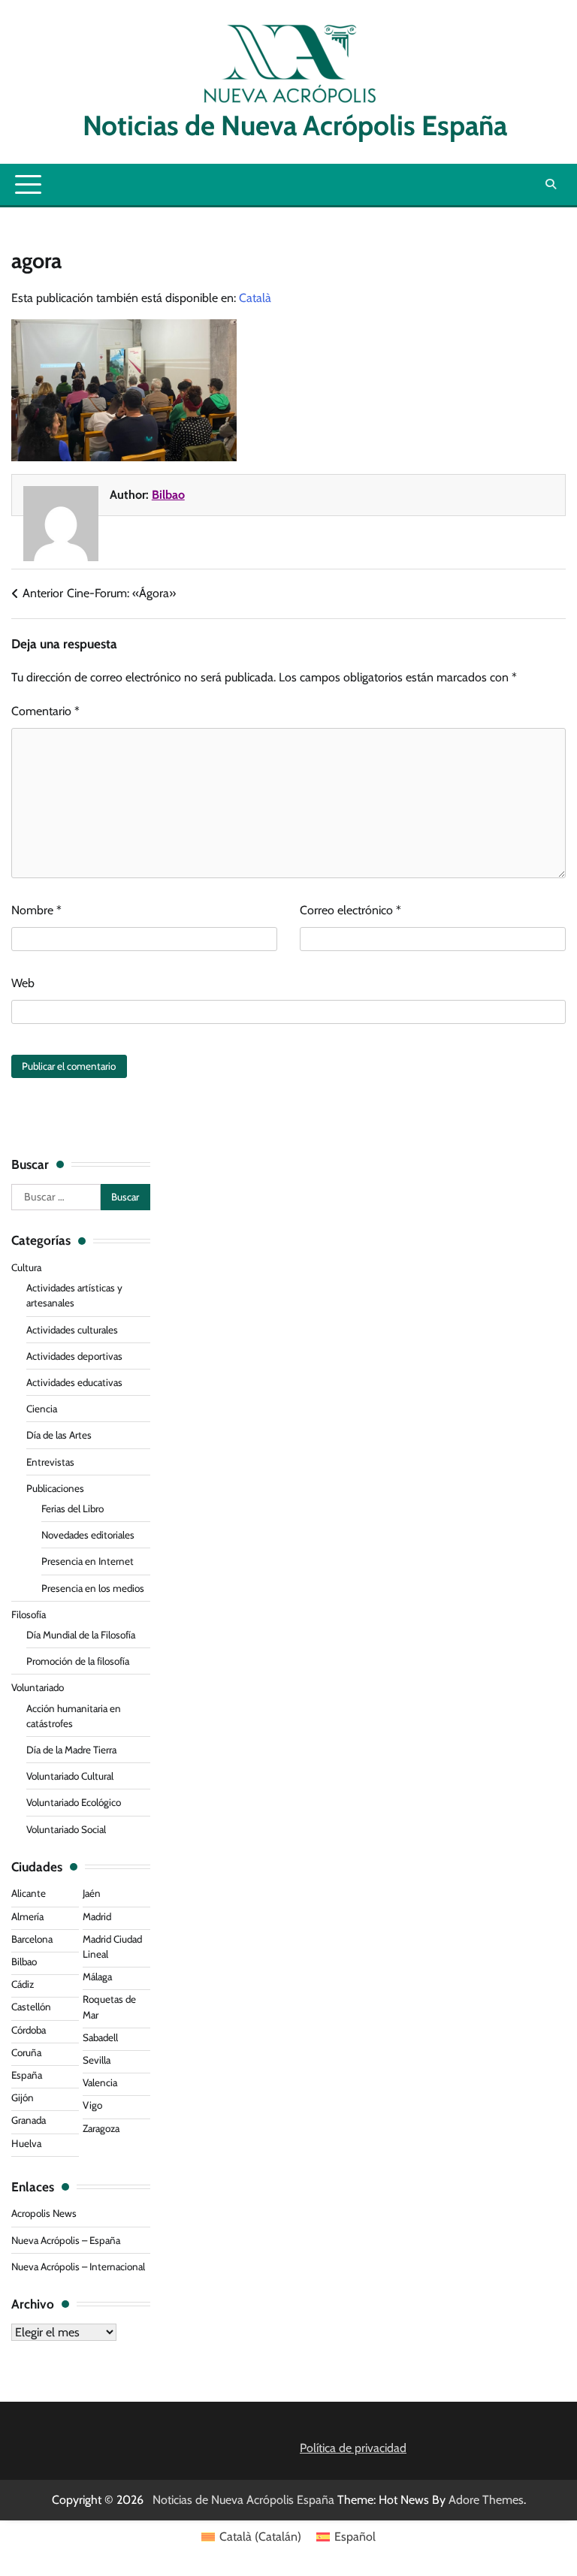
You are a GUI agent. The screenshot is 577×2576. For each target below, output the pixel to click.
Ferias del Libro (73, 1508)
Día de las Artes (59, 1435)
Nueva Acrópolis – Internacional (78, 2266)
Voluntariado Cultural (70, 1776)
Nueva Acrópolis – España (66, 2240)
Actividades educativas (74, 1382)
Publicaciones (55, 1488)
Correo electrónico (350, 910)
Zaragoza (101, 2128)
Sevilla (97, 2060)
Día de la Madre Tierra (71, 1750)
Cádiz (23, 1984)
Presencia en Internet (88, 1561)
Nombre (36, 910)
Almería (27, 1916)
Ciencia (42, 1409)
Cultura (26, 1267)
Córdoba (29, 2030)
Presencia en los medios (93, 1588)
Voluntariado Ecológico (74, 1802)
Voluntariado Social (66, 1829)
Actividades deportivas (74, 1356)
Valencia (100, 2082)
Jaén (92, 1893)
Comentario (45, 711)
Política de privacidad (353, 2448)
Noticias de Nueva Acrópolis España (289, 125)
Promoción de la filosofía (78, 1661)
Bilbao (168, 495)
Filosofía (29, 1614)
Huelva (26, 2143)
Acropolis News (44, 2213)
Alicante (29, 1893)
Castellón (31, 2007)
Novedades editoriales (88, 1535)
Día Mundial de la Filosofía (81, 1635)
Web (23, 983)
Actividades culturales (72, 1330)
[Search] (551, 184)
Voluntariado (38, 1687)
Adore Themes (486, 2500)
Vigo (92, 2105)
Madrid (97, 1916)
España (27, 2075)
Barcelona (32, 1939)
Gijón (23, 2097)
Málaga (97, 1977)
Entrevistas (50, 1462)
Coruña (26, 2052)
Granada (29, 2120)
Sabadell (100, 2037)
